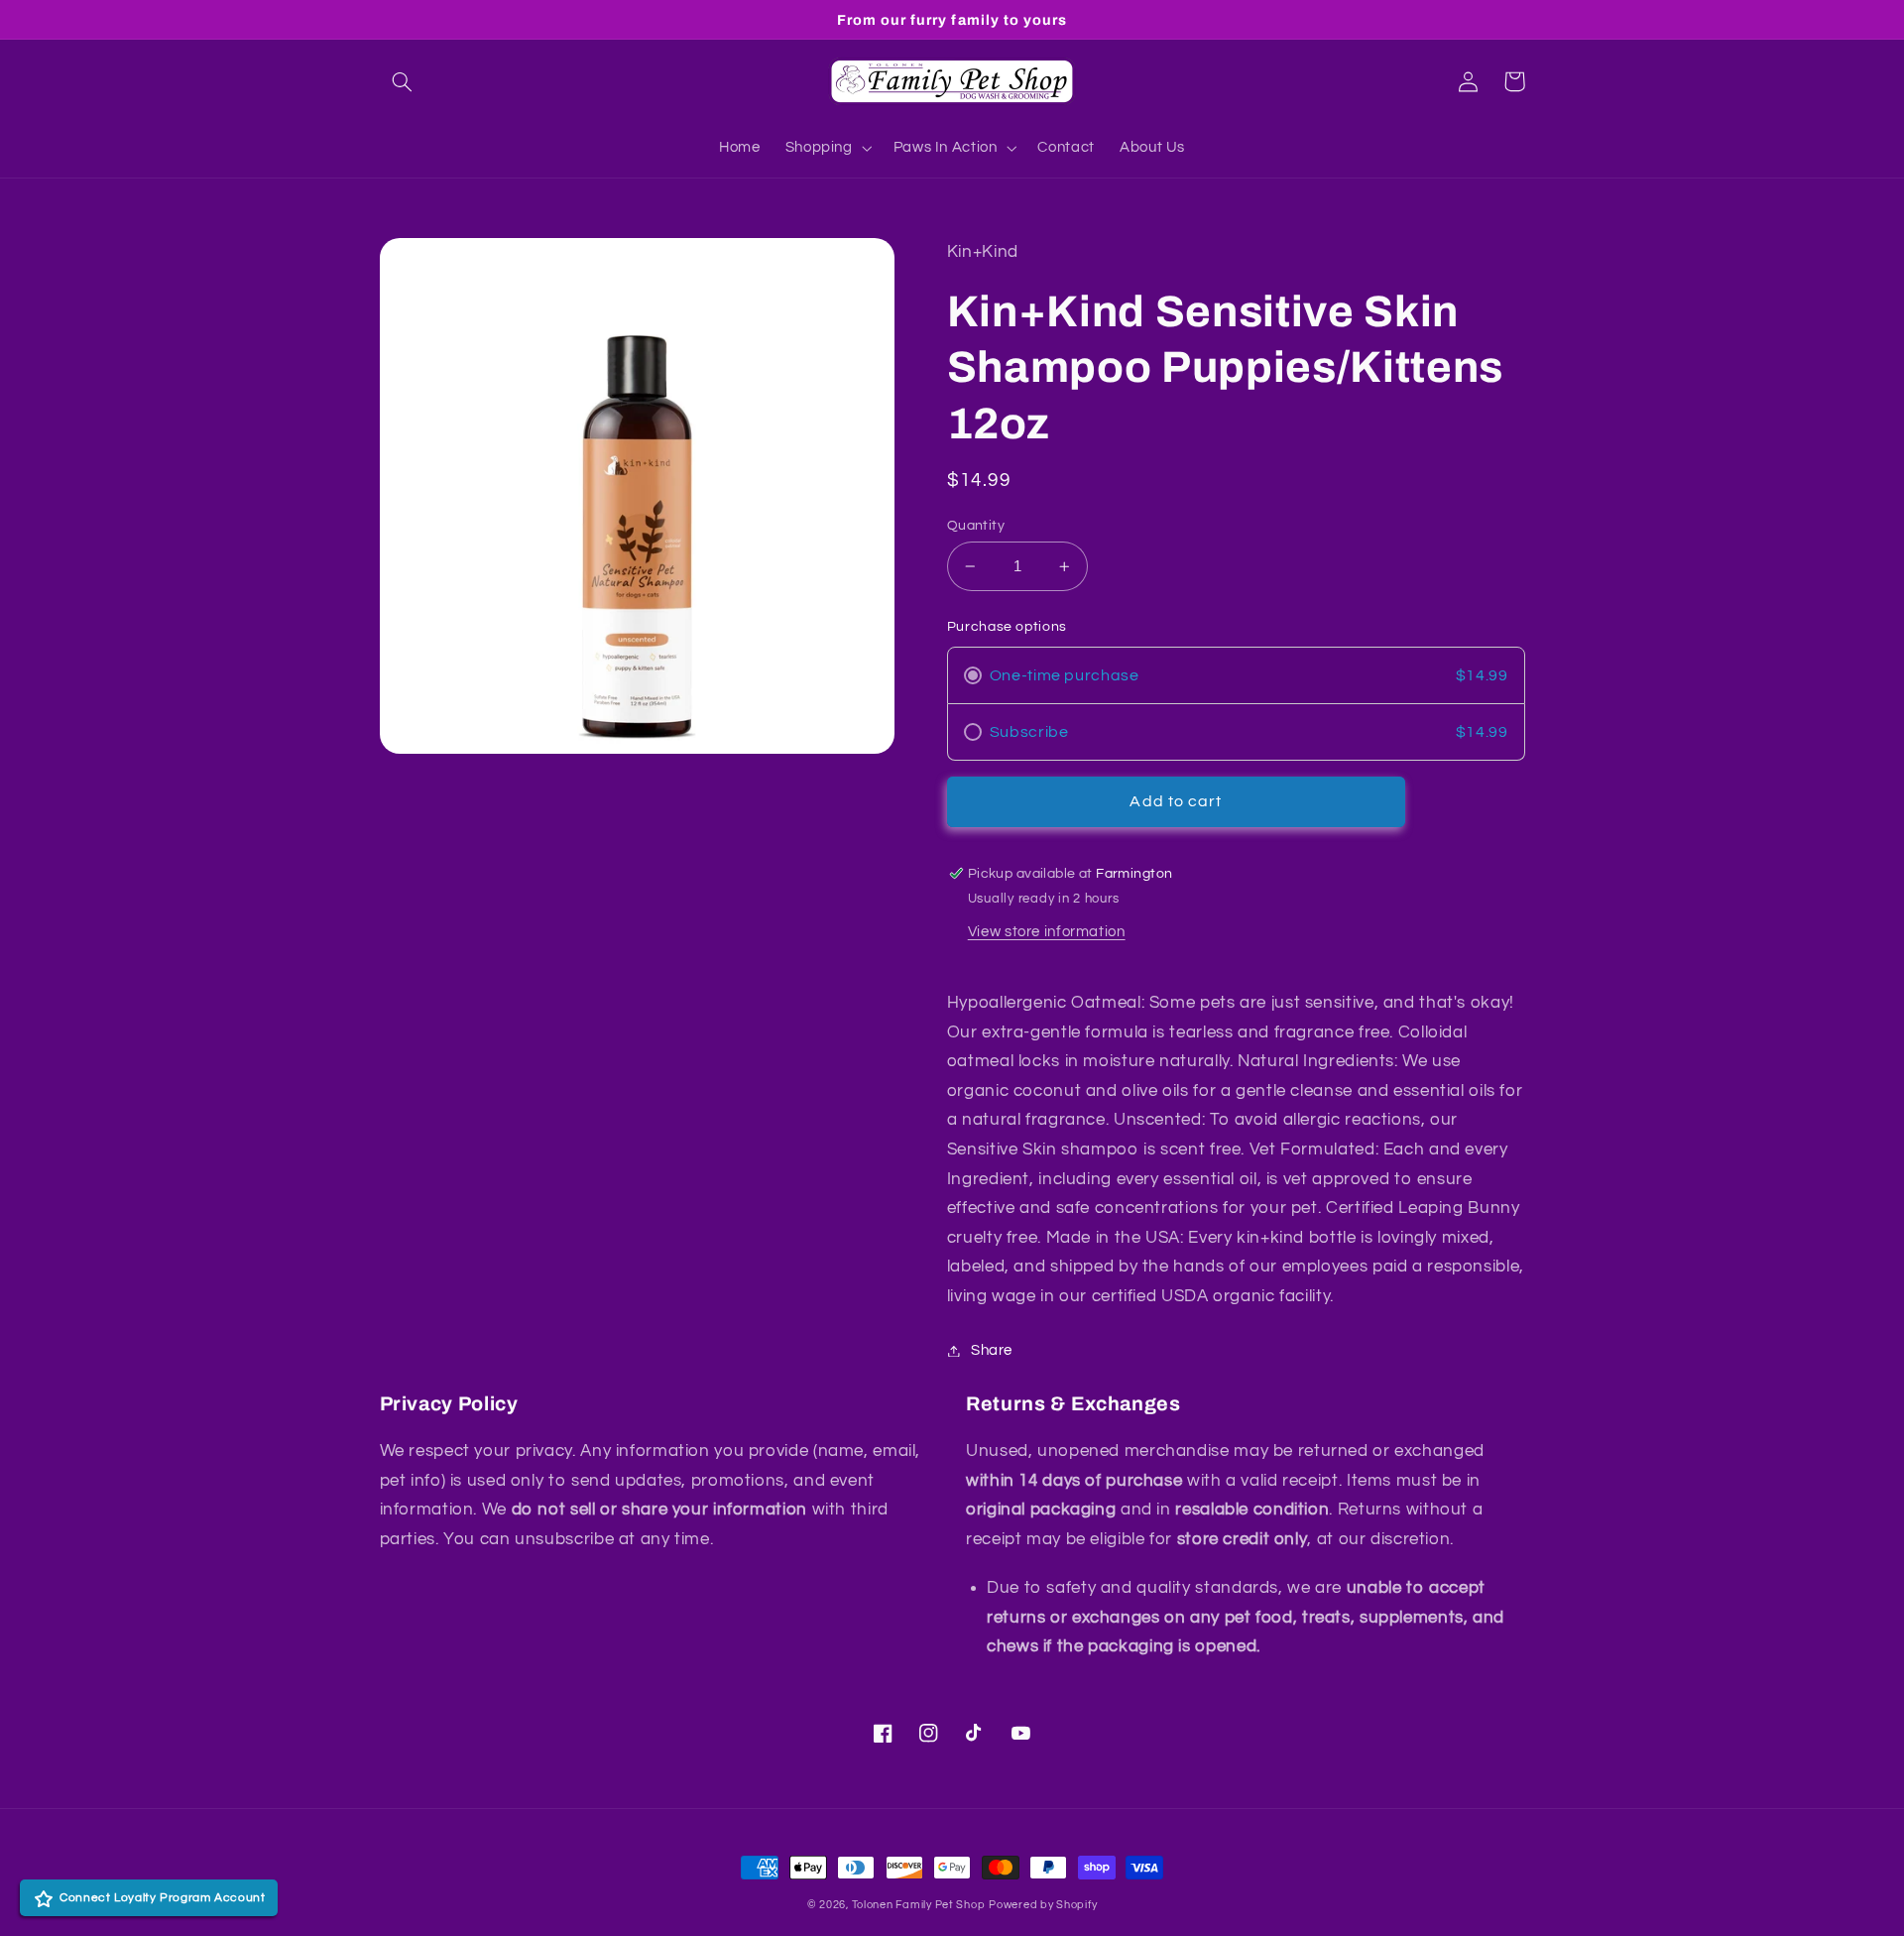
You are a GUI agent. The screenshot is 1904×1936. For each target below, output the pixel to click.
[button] (403, 81)
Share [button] (992, 1350)
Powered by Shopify (1043, 1905)
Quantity (976, 526)
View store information (1047, 932)
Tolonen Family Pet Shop (919, 1905)
